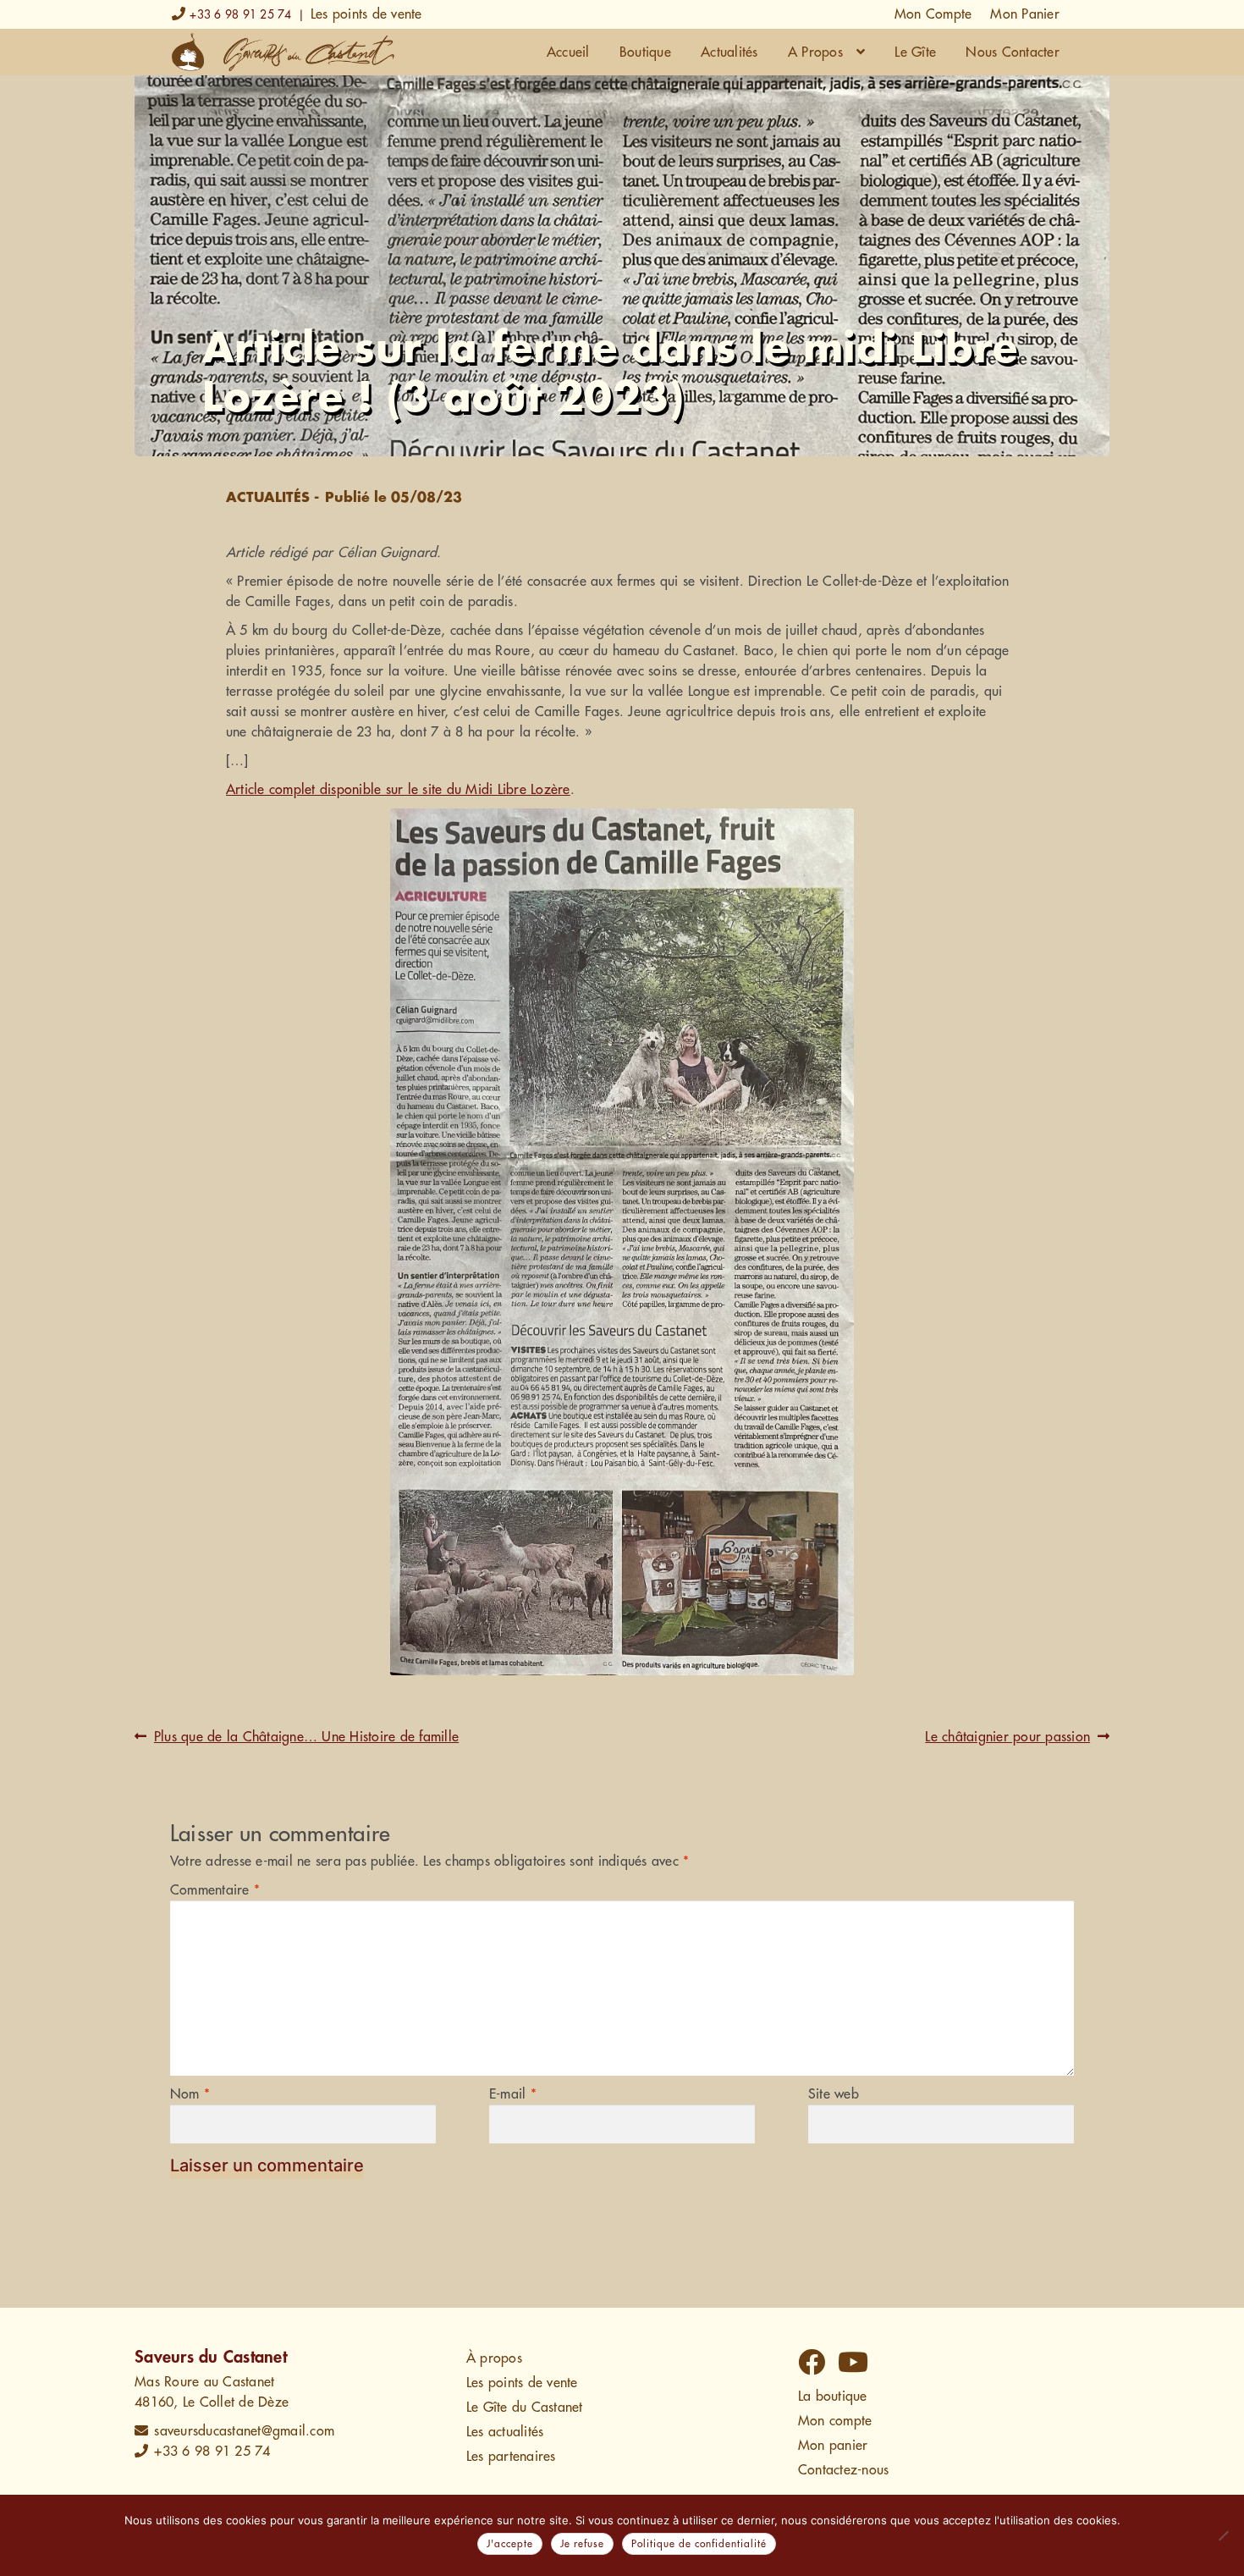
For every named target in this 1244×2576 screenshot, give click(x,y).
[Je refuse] (1223, 2535)
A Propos (815, 52)
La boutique (833, 2397)
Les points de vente (366, 14)
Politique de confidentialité (699, 2544)
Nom (190, 2094)
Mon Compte (933, 14)
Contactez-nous (844, 2470)
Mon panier (833, 2446)
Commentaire (215, 1890)
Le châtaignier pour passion (1007, 1738)
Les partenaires (511, 2457)
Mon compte (835, 2421)
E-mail (513, 2094)
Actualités (729, 52)
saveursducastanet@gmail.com (244, 2431)
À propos (494, 2358)
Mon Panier (1025, 14)
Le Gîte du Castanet (525, 2408)
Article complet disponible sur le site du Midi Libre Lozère (398, 790)
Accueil (568, 52)
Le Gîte (915, 52)
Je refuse (582, 2544)
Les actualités (505, 2432)
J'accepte (510, 2544)
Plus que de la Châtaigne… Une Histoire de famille (306, 1738)
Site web (834, 2094)
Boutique (645, 52)
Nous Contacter (1013, 52)
